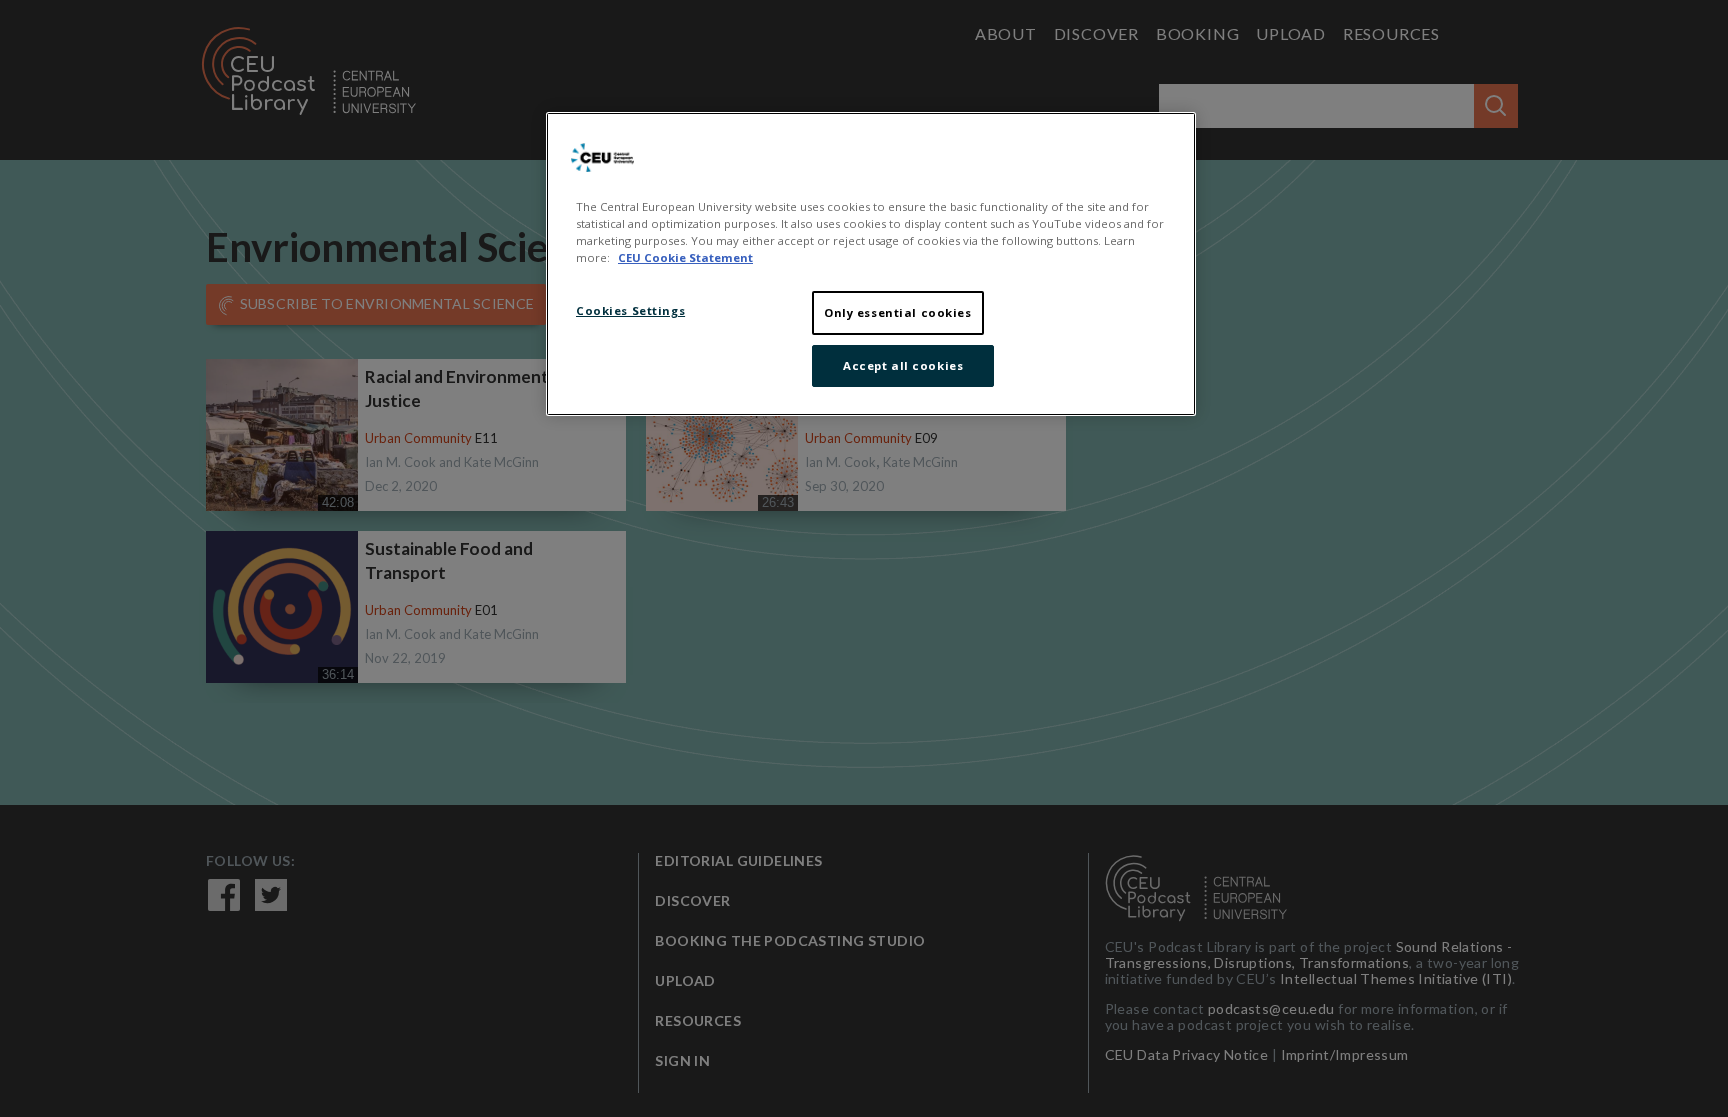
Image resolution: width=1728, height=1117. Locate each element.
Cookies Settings (630, 310)
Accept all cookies (903, 365)
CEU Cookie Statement (685, 257)
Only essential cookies (898, 312)
